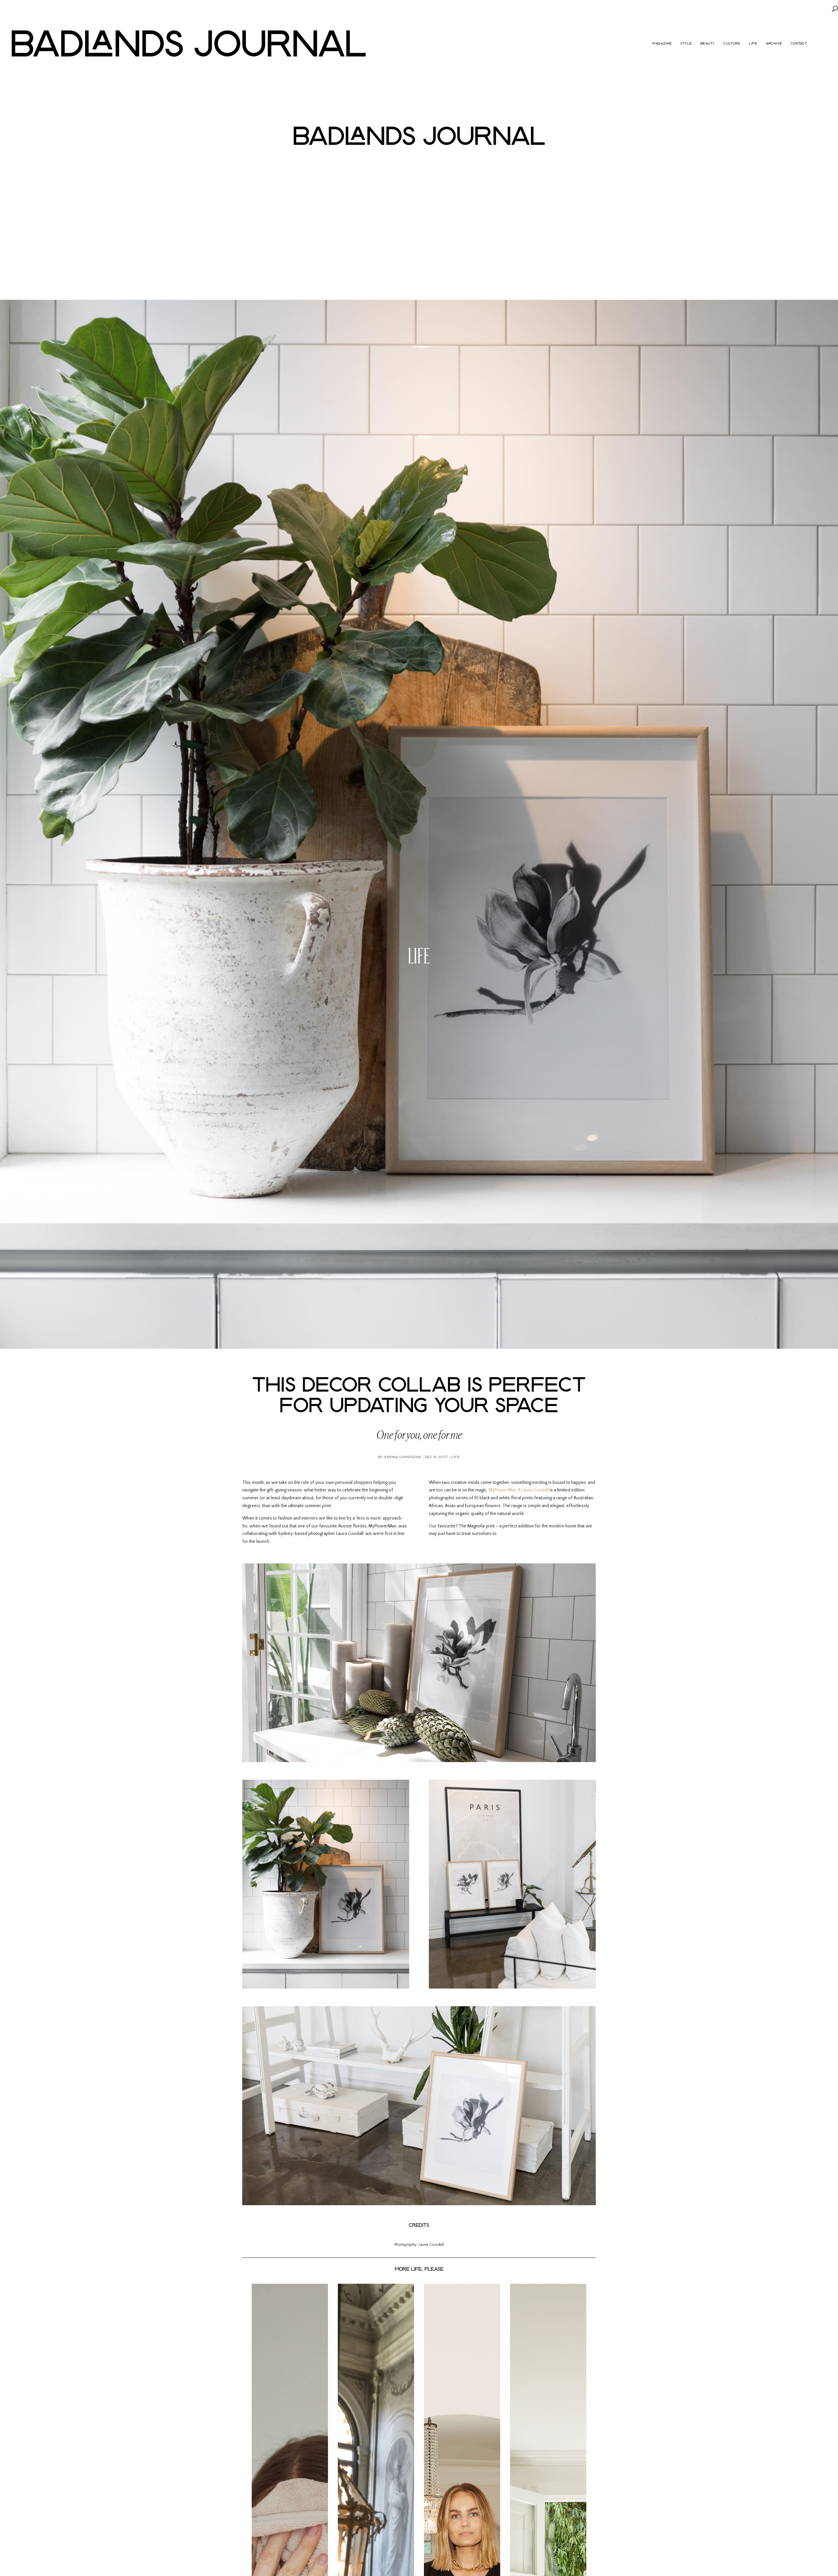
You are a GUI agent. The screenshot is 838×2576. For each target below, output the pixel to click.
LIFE (753, 44)
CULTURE (732, 44)
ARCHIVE (774, 44)
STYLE (686, 44)
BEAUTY (708, 44)
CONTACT (799, 44)
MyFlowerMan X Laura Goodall (519, 1490)
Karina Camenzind (403, 1457)
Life (419, 953)
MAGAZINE (662, 44)
